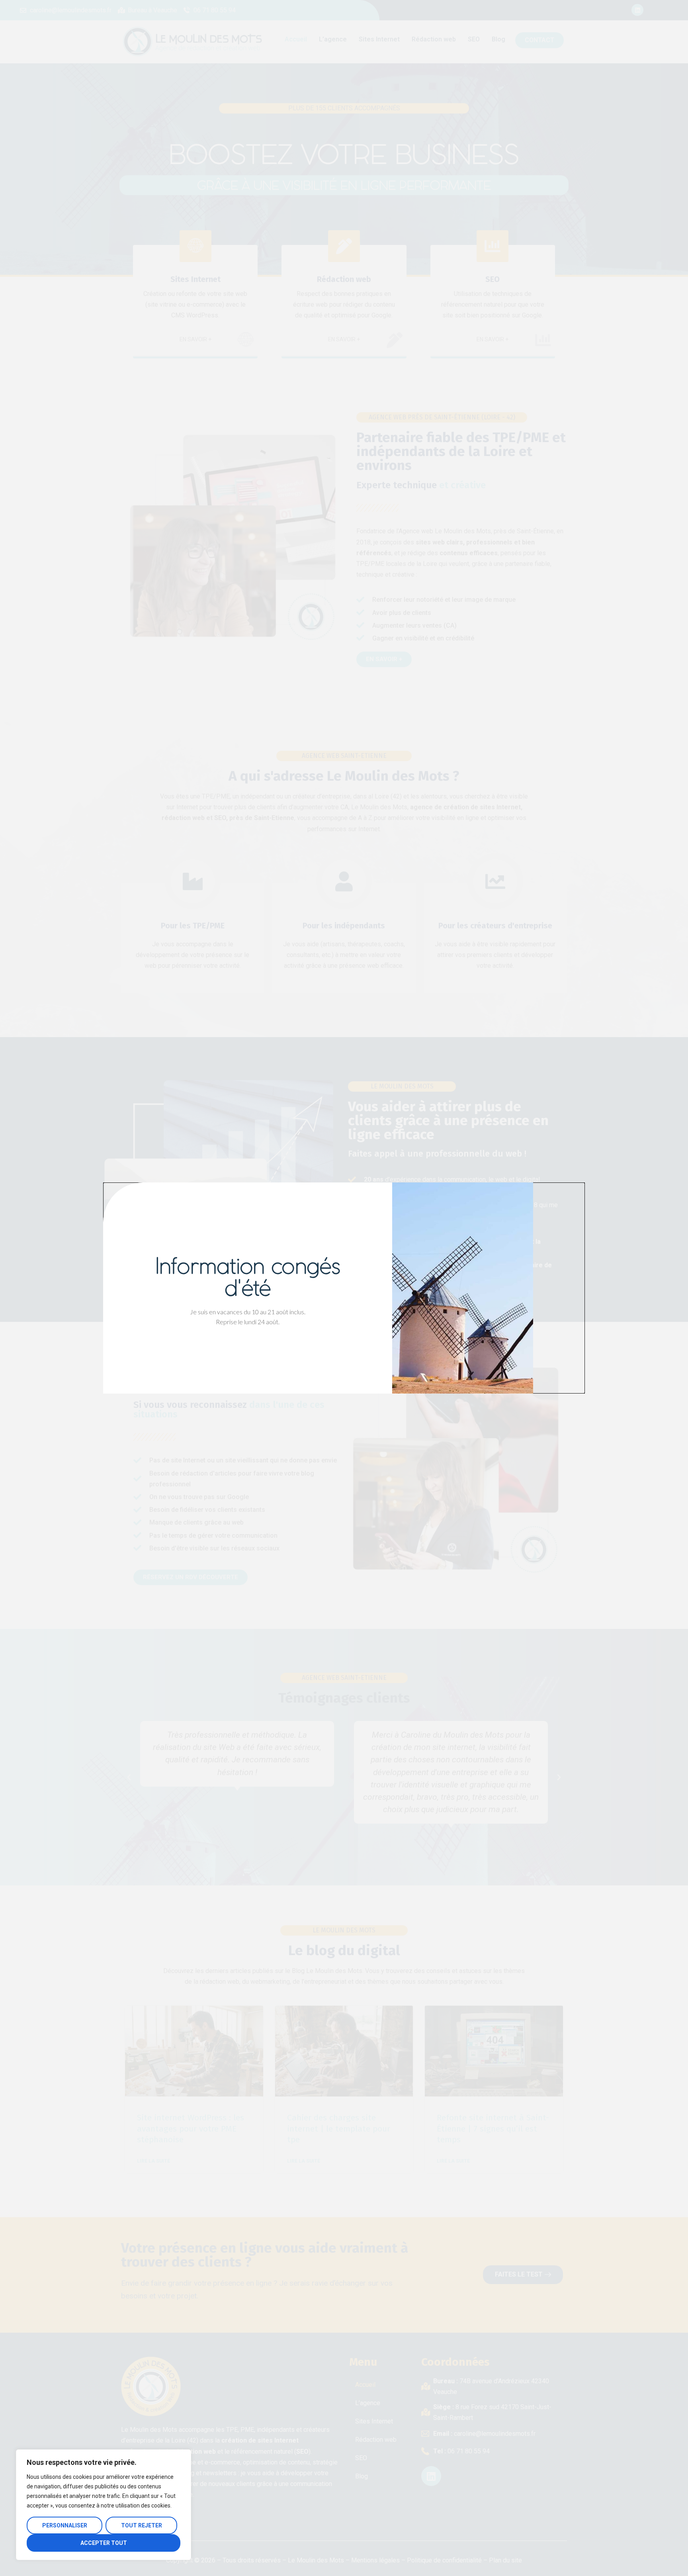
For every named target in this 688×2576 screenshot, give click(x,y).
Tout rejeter (142, 2525)
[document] (344, 1288)
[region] (104, 2505)
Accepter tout (104, 2543)
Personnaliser (65, 2525)
